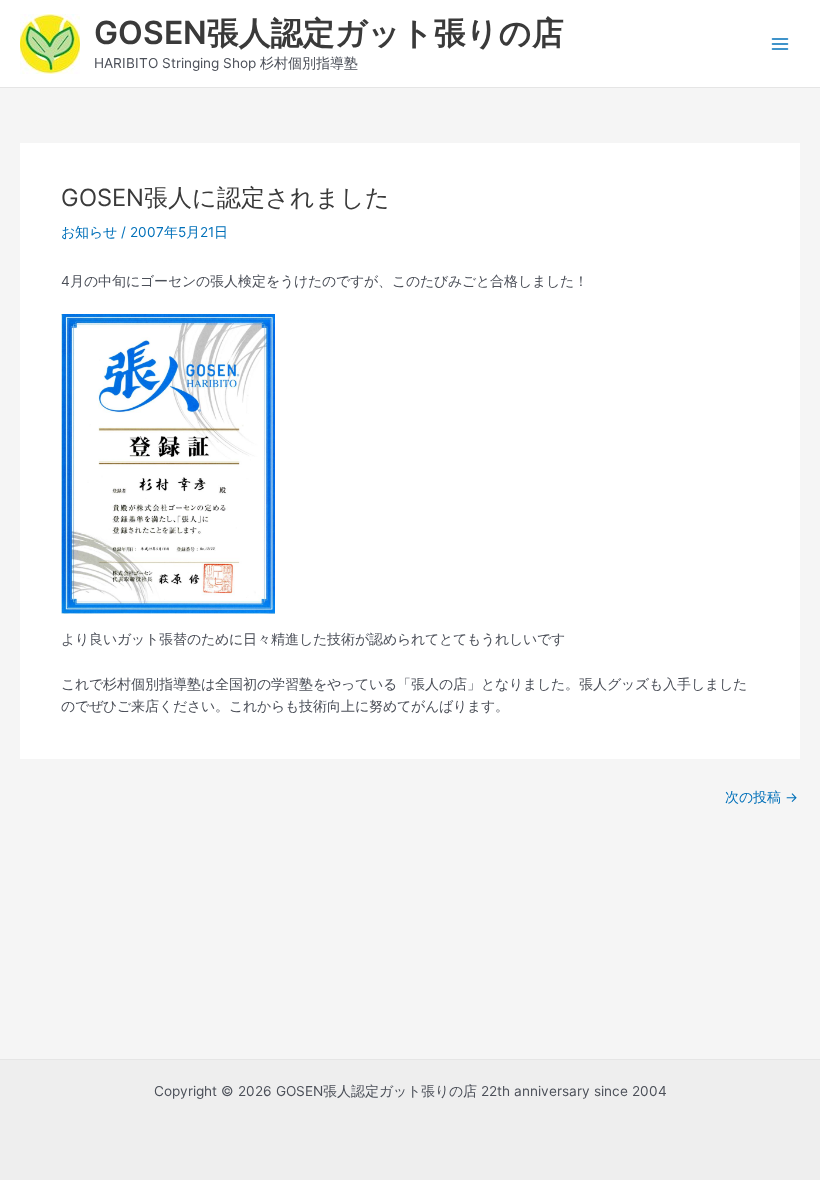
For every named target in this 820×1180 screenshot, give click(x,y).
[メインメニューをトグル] (780, 43)
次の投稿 (761, 798)
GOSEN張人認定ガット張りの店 (329, 32)
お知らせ (89, 232)
